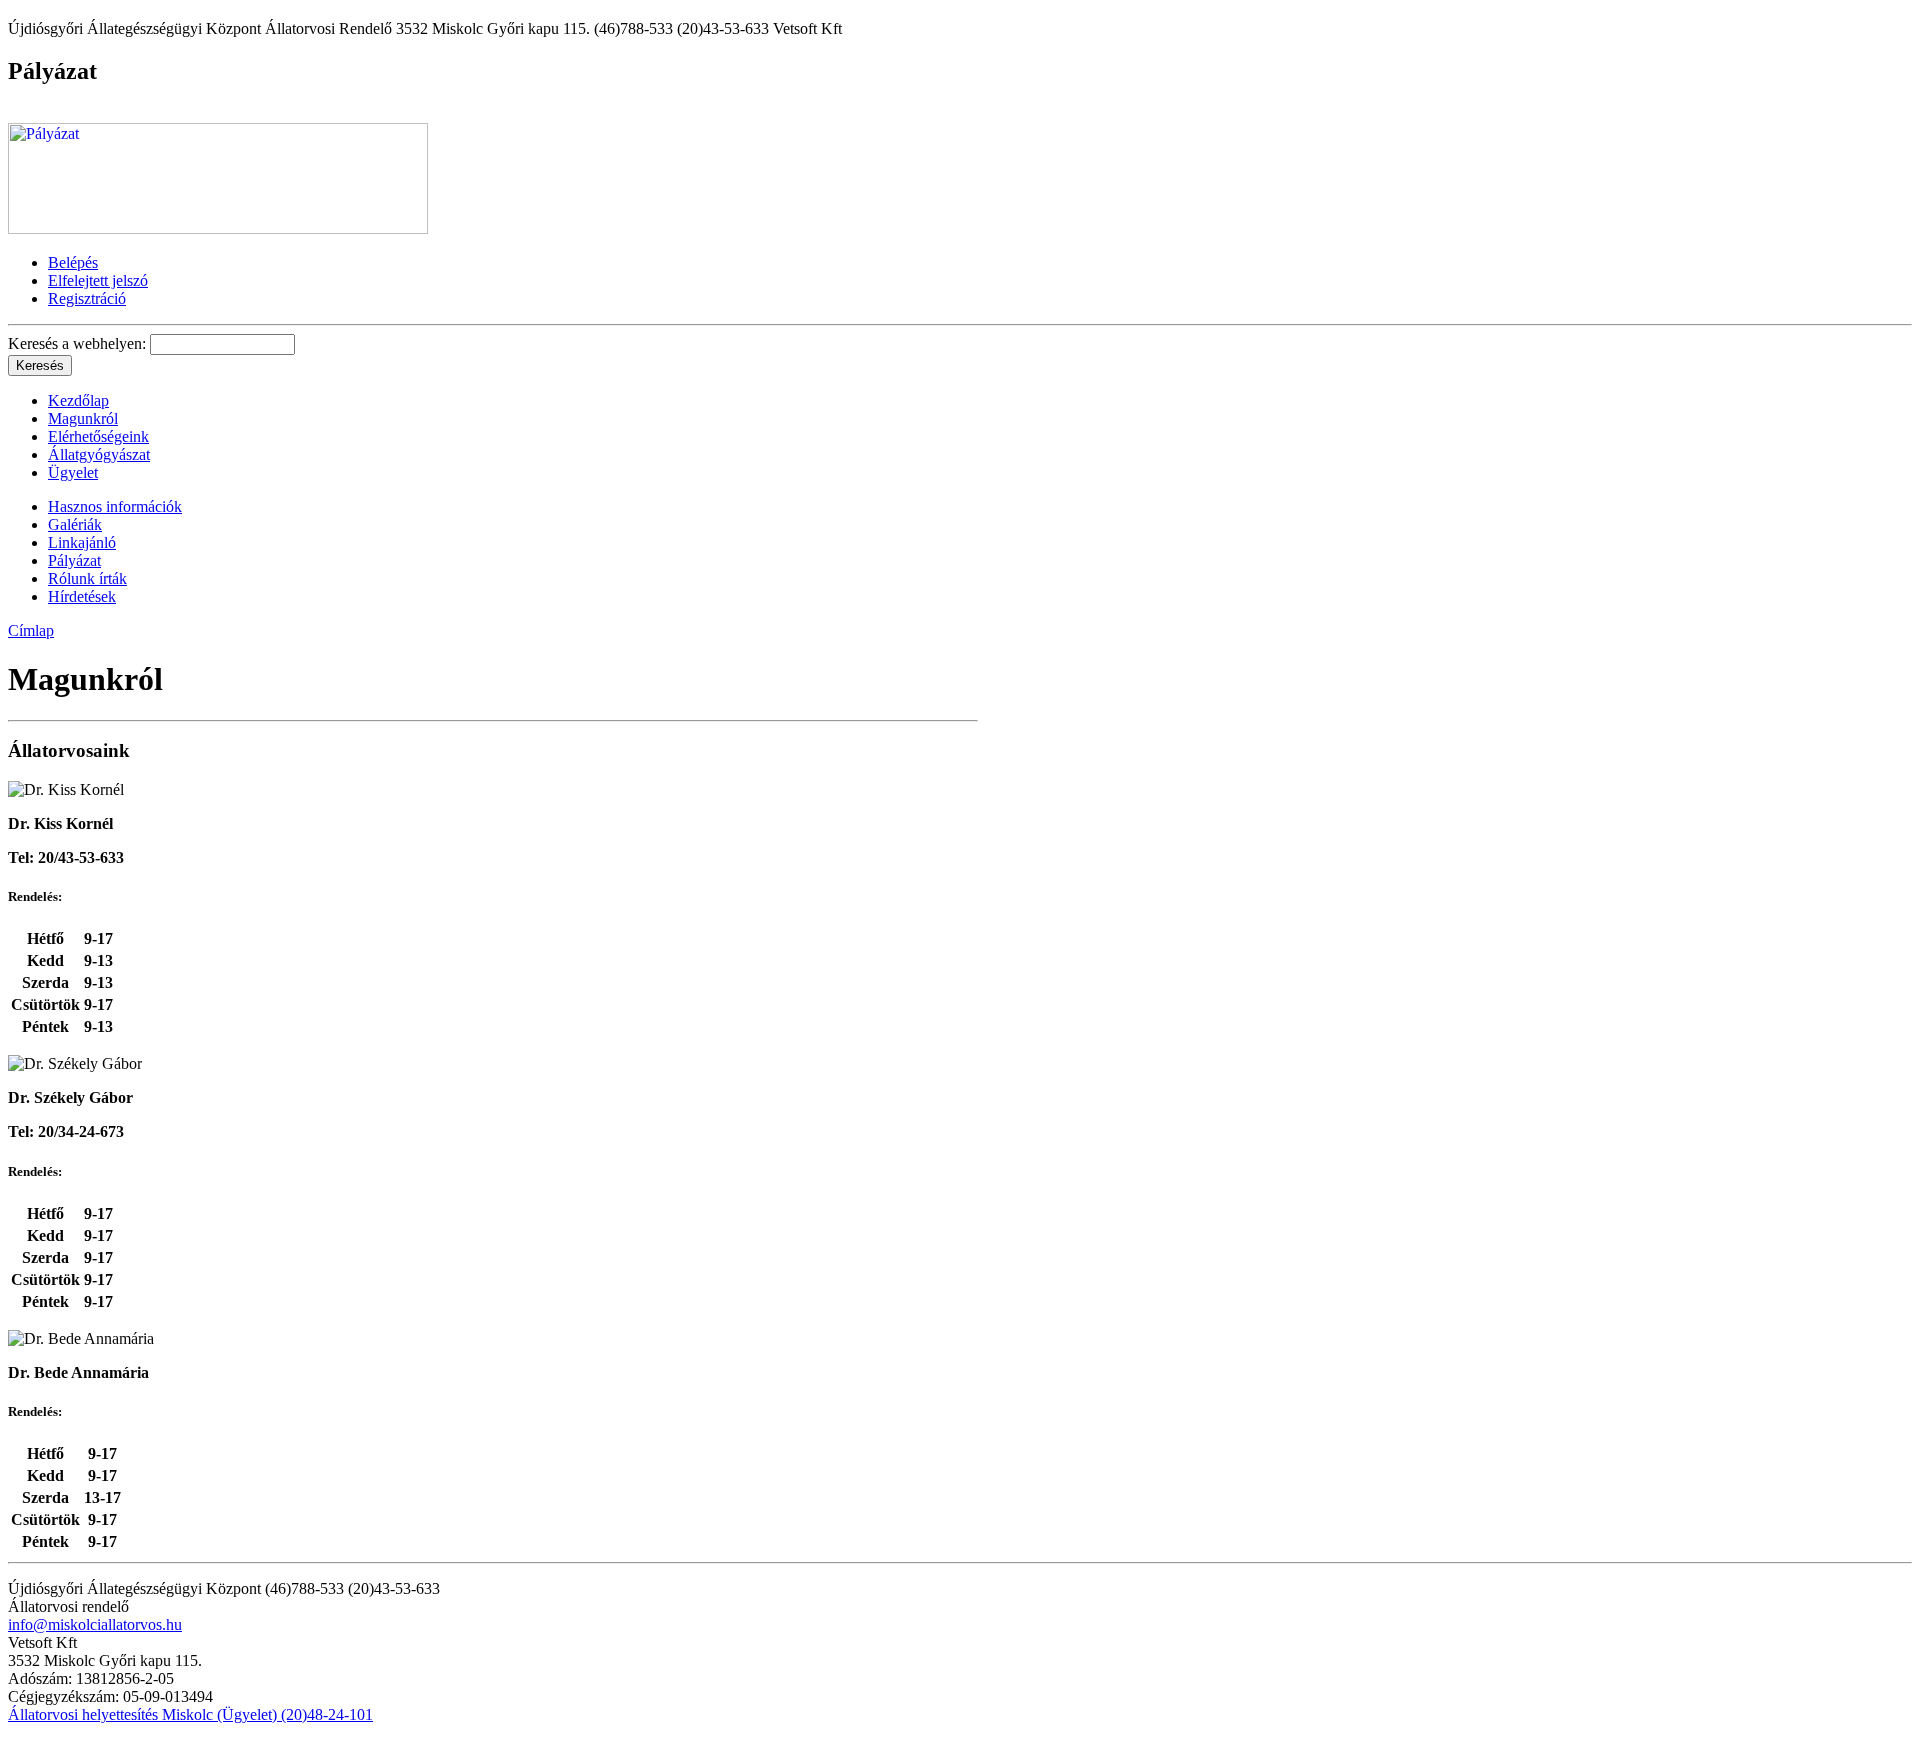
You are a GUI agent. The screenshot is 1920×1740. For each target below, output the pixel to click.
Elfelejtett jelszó (98, 280)
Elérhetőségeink (98, 436)
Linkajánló (82, 542)
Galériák (75, 524)
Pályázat (74, 560)
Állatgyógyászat (99, 454)
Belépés (73, 262)
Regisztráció (87, 298)
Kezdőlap (78, 400)
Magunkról (83, 418)
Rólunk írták (87, 578)
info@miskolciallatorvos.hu (95, 1624)
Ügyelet (73, 472)
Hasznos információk (115, 506)
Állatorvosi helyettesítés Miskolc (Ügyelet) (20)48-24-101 (190, 1714)
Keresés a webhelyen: (79, 343)
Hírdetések (82, 596)
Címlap (31, 630)
